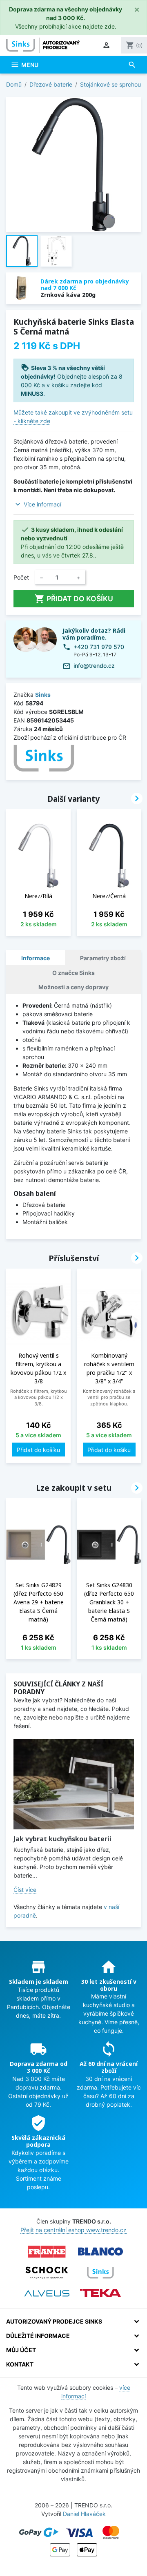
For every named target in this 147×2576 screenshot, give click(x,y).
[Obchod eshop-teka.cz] (100, 2293)
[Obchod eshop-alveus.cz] (47, 2293)
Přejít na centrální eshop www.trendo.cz (73, 2230)
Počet (21, 577)
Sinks (43, 695)
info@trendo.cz (94, 666)
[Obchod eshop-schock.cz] (47, 2273)
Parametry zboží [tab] (103, 958)
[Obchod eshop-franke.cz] (47, 2252)
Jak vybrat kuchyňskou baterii (62, 1839)
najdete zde (99, 26)
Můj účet (21, 2350)
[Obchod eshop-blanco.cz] (100, 2252)
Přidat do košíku (74, 599)
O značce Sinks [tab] (73, 973)
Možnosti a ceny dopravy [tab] (73, 987)
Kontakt (20, 2364)
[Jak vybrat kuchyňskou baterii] (74, 1784)
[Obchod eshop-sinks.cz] (100, 2273)
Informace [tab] (36, 958)
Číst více (25, 1890)
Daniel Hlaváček (84, 2514)
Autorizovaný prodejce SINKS (54, 2321)
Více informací (42, 504)
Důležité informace (38, 2336)
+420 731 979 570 (99, 647)
